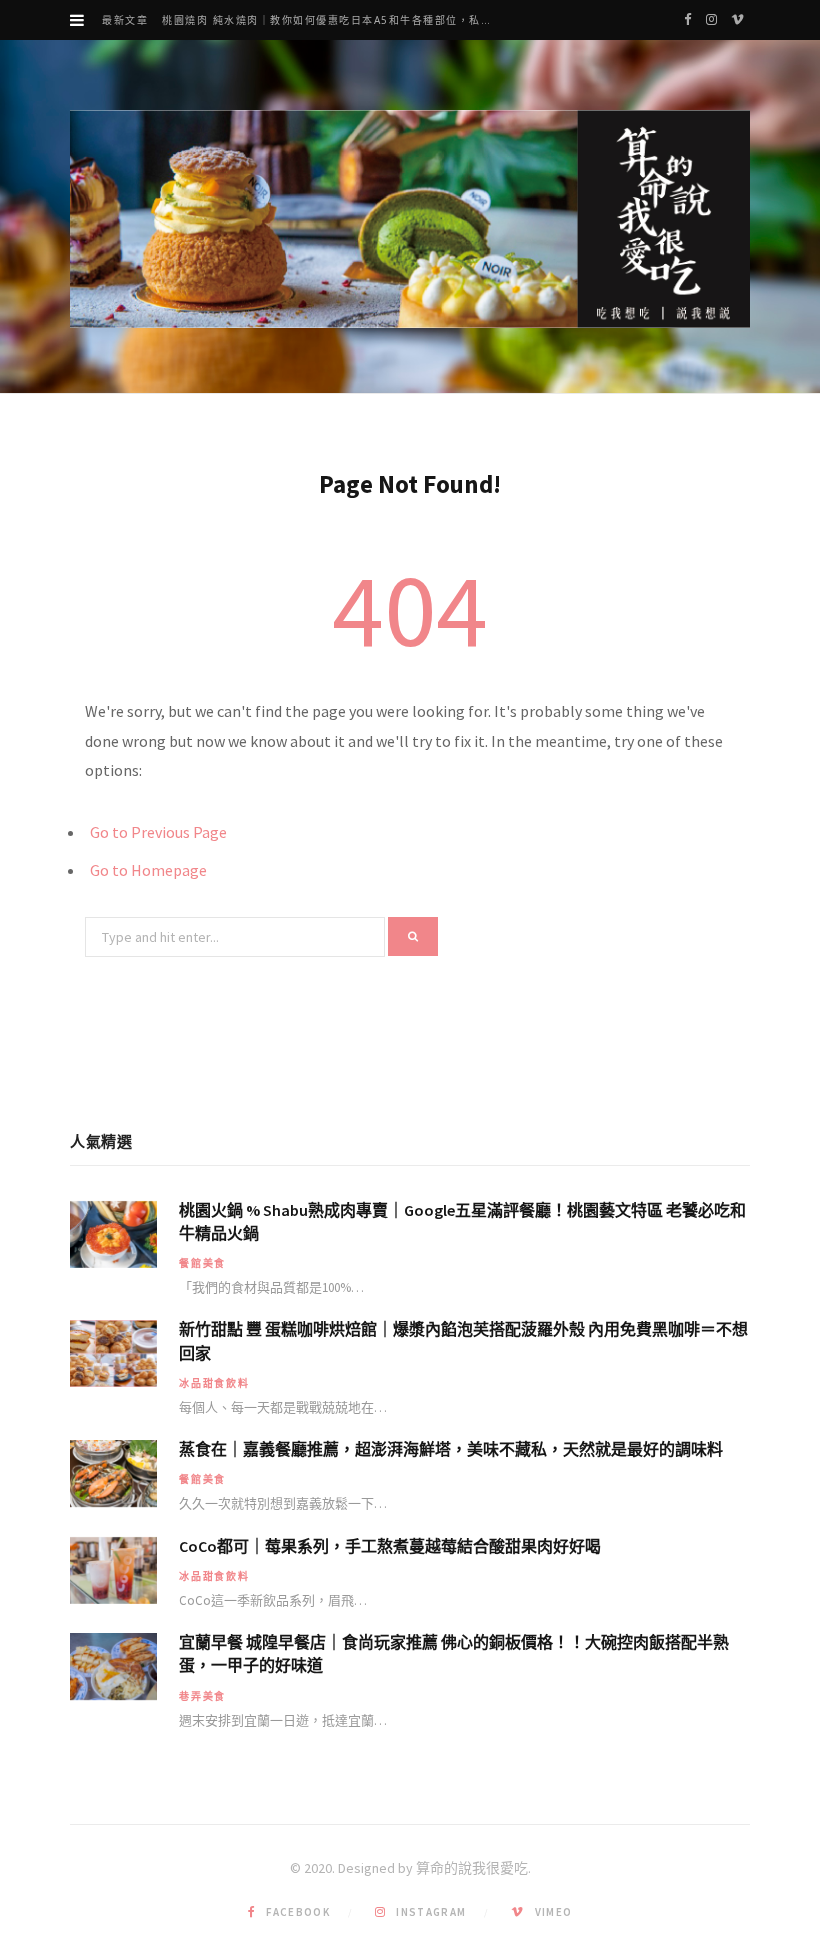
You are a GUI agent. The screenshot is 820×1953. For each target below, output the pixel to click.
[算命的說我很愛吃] (410, 219)
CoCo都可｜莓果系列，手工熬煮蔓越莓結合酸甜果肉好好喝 (390, 1546)
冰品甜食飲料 (214, 1383)
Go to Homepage (148, 870)
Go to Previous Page (158, 832)
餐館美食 (202, 1263)
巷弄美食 (202, 1696)
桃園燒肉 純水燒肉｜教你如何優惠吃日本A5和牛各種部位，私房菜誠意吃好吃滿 (335, 20)
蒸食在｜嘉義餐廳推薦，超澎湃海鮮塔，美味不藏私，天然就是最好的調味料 (451, 1449)
